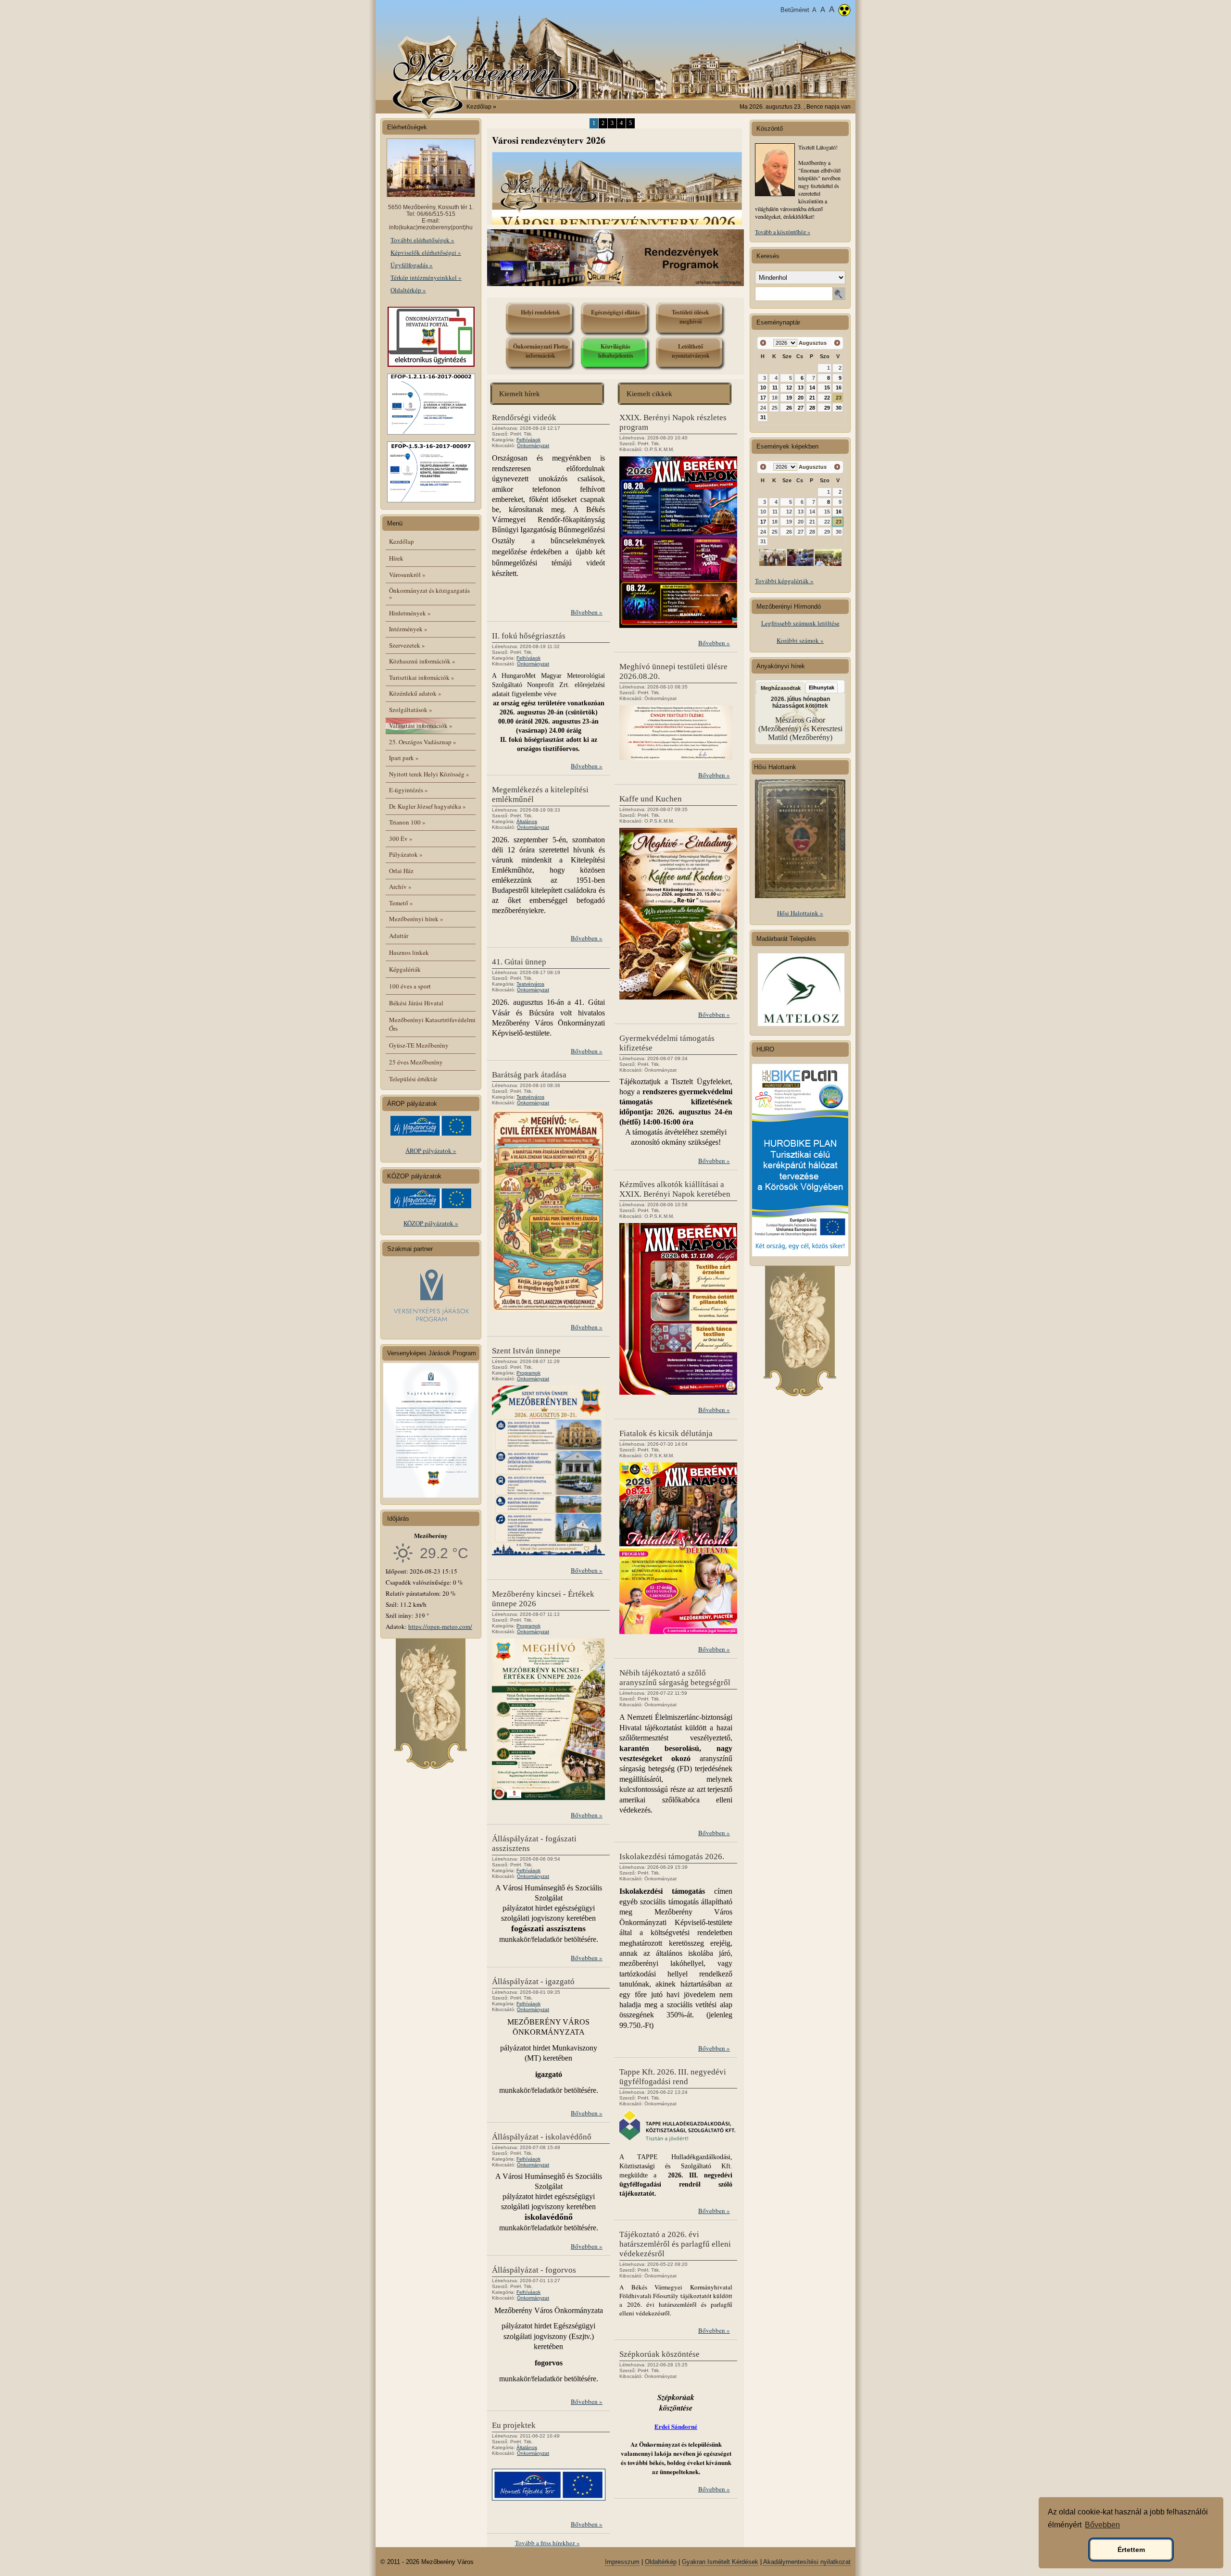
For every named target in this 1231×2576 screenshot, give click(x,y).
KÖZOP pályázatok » (431, 1223)
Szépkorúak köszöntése (659, 2354)
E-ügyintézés (408, 790)
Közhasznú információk (422, 661)
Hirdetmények (410, 613)
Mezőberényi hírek (416, 919)
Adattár (399, 936)
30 (839, 408)
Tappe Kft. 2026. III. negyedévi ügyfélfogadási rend (673, 2077)
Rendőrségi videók (524, 418)
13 (801, 388)
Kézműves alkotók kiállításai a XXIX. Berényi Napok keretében (675, 1189)
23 (839, 398)
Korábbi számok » (800, 640)
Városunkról (407, 575)
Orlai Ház (401, 871)
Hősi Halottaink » (800, 913)
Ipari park (404, 758)
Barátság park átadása (529, 1075)
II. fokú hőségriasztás (529, 636)
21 (812, 398)
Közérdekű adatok (415, 693)
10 (763, 388)
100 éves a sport (410, 986)
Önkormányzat (533, 445)
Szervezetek (407, 645)
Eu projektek (514, 2425)
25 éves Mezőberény (416, 1062)
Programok (528, 1373)
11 (775, 388)
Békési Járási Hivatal (416, 1003)
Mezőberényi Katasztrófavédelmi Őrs (432, 1024)
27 (801, 408)
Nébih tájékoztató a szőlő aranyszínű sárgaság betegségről (675, 1678)
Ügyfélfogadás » (412, 265)
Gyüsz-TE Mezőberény (419, 1045)
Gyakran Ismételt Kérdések (720, 2562)
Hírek (396, 558)
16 (839, 388)
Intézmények (408, 629)
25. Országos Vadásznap (423, 742)
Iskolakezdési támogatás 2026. (672, 1857)
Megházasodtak (781, 688)
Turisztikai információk (422, 677)
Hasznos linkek (409, 952)
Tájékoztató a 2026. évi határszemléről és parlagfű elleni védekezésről (675, 2244)
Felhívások (528, 440)
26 (789, 408)
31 (763, 417)
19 (789, 398)
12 (789, 388)
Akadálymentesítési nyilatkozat (807, 2562)
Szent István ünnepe (526, 1351)
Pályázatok (406, 854)
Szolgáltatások (411, 710)
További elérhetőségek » (422, 240)
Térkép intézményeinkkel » (426, 277)
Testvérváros (530, 984)
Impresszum (622, 2562)
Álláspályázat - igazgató (533, 1982)
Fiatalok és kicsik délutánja (666, 1433)
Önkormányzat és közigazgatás (429, 594)
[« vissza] (763, 343)
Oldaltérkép (661, 2562)
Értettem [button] (1131, 2550)
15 (827, 388)
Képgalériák (405, 969)
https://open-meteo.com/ (440, 1626)
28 (812, 408)
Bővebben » (587, 612)
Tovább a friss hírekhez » (547, 2543)
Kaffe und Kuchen (651, 799)
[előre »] (837, 343)
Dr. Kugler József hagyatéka (427, 806)
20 (801, 398)
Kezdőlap (479, 107)
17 (763, 398)
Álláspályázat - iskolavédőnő (542, 2137)
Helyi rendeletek (540, 312)
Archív (400, 887)
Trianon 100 (407, 822)
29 (827, 408)
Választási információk (421, 725)
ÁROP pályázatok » (431, 1150)
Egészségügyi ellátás (615, 312)
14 (812, 388)
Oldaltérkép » (408, 290)
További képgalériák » (784, 581)
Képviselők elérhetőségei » (426, 252)
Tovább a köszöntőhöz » (783, 232)
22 (827, 398)
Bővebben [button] (1102, 2525)
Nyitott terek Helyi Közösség (429, 774)
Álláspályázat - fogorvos (534, 2270)
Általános (527, 821)
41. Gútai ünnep (519, 962)
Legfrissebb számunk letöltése (800, 623)
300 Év (401, 838)
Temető (401, 903)
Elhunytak (822, 688)
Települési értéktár (413, 1079)
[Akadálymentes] (844, 11)
